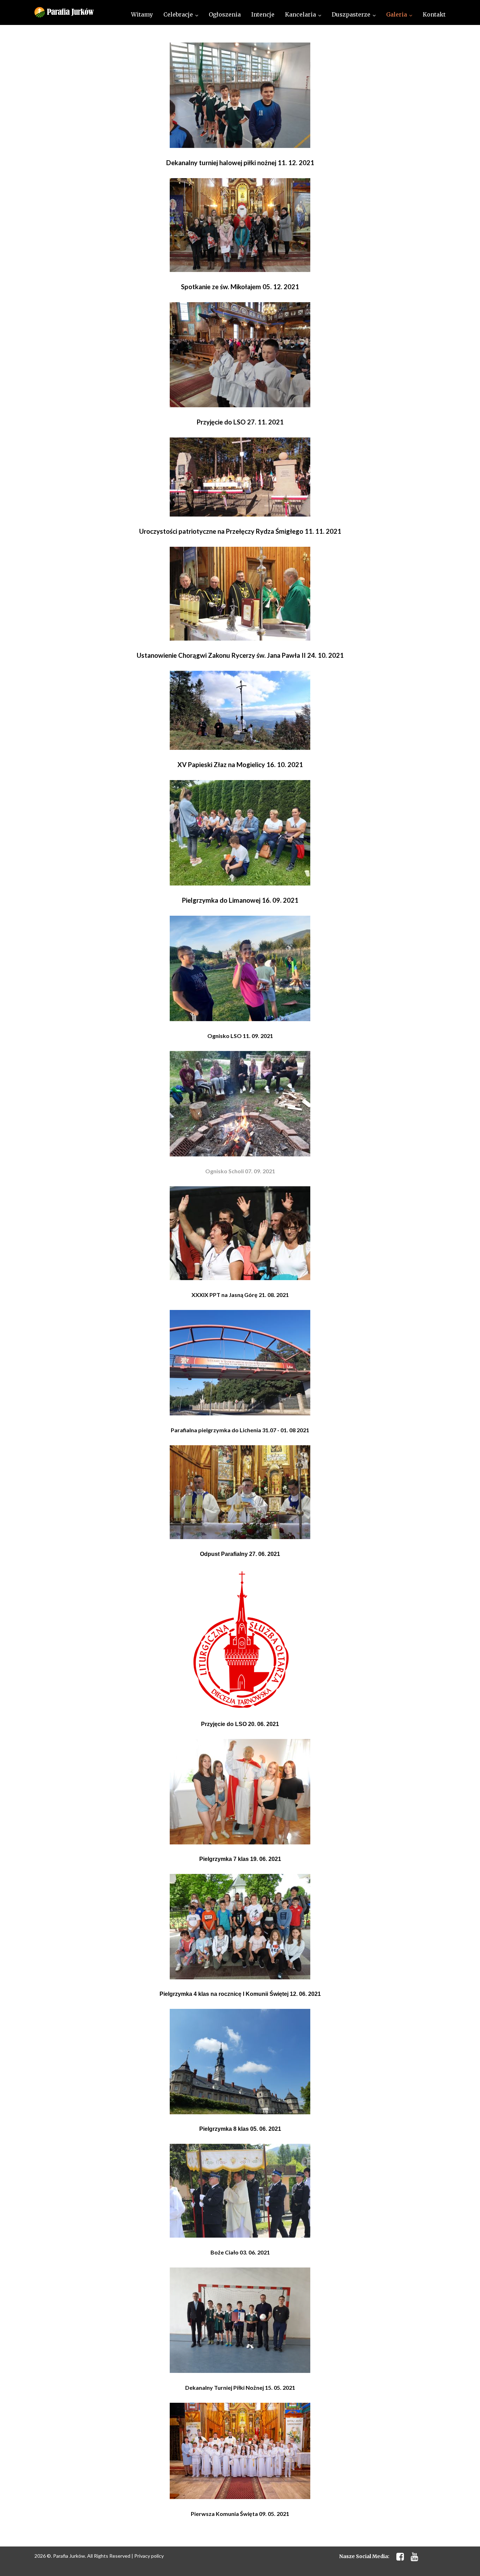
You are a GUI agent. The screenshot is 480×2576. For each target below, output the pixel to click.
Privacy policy (149, 2556)
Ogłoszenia (225, 14)
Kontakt (434, 14)
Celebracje (178, 14)
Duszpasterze (351, 14)
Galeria (397, 14)
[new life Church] (64, 12)
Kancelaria (300, 14)
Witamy (142, 14)
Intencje (263, 14)
